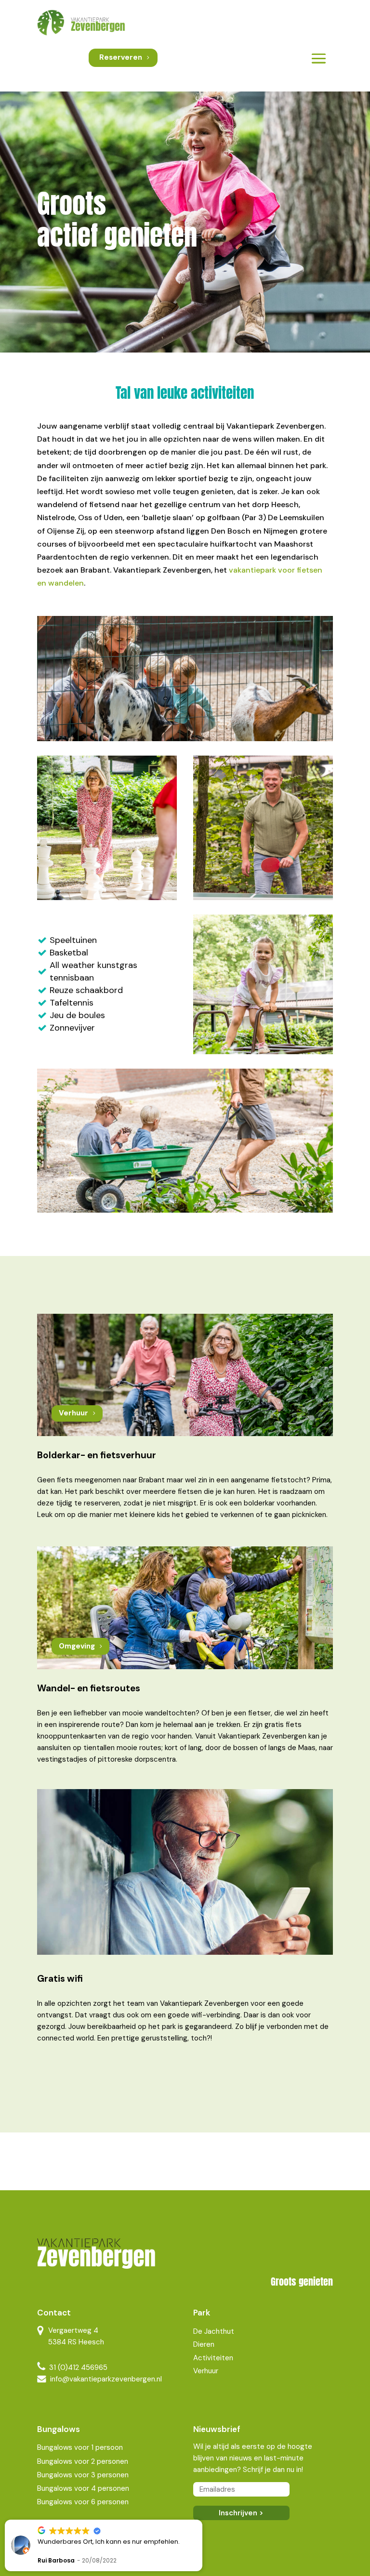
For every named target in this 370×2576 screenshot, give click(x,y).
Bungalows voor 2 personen (83, 2461)
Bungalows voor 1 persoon (80, 2447)
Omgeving (77, 1646)
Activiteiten (213, 2358)
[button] (202, 2520)
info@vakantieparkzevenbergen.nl (106, 2379)
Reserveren (121, 57)
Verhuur (73, 1413)
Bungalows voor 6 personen (83, 2502)
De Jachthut (214, 2331)
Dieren (204, 2344)
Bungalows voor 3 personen (83, 2475)
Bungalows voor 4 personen (83, 2488)
